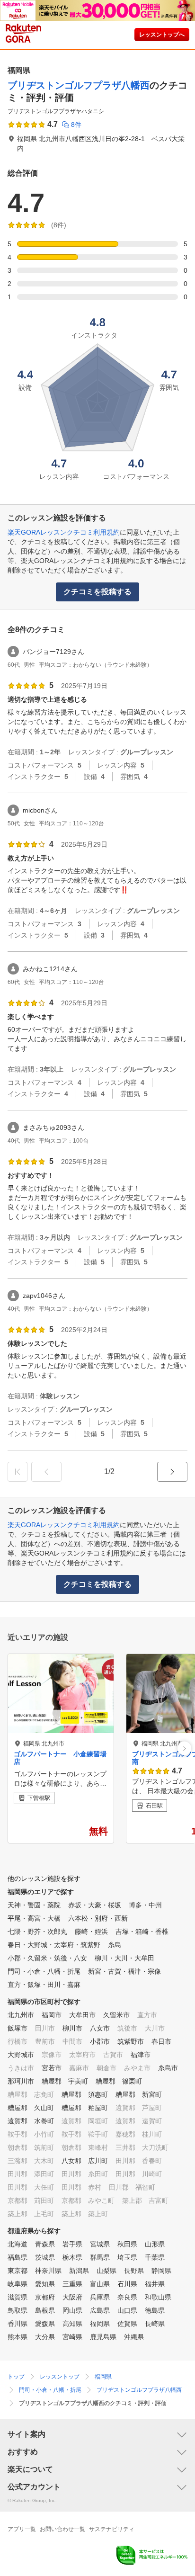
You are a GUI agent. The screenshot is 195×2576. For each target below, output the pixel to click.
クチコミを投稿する (97, 592)
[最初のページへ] (18, 1472)
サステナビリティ (112, 2529)
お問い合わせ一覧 (62, 2529)
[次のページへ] (172, 1472)
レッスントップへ (162, 35)
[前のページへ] (46, 1472)
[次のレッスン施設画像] (184, 1749)
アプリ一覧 (22, 2529)
